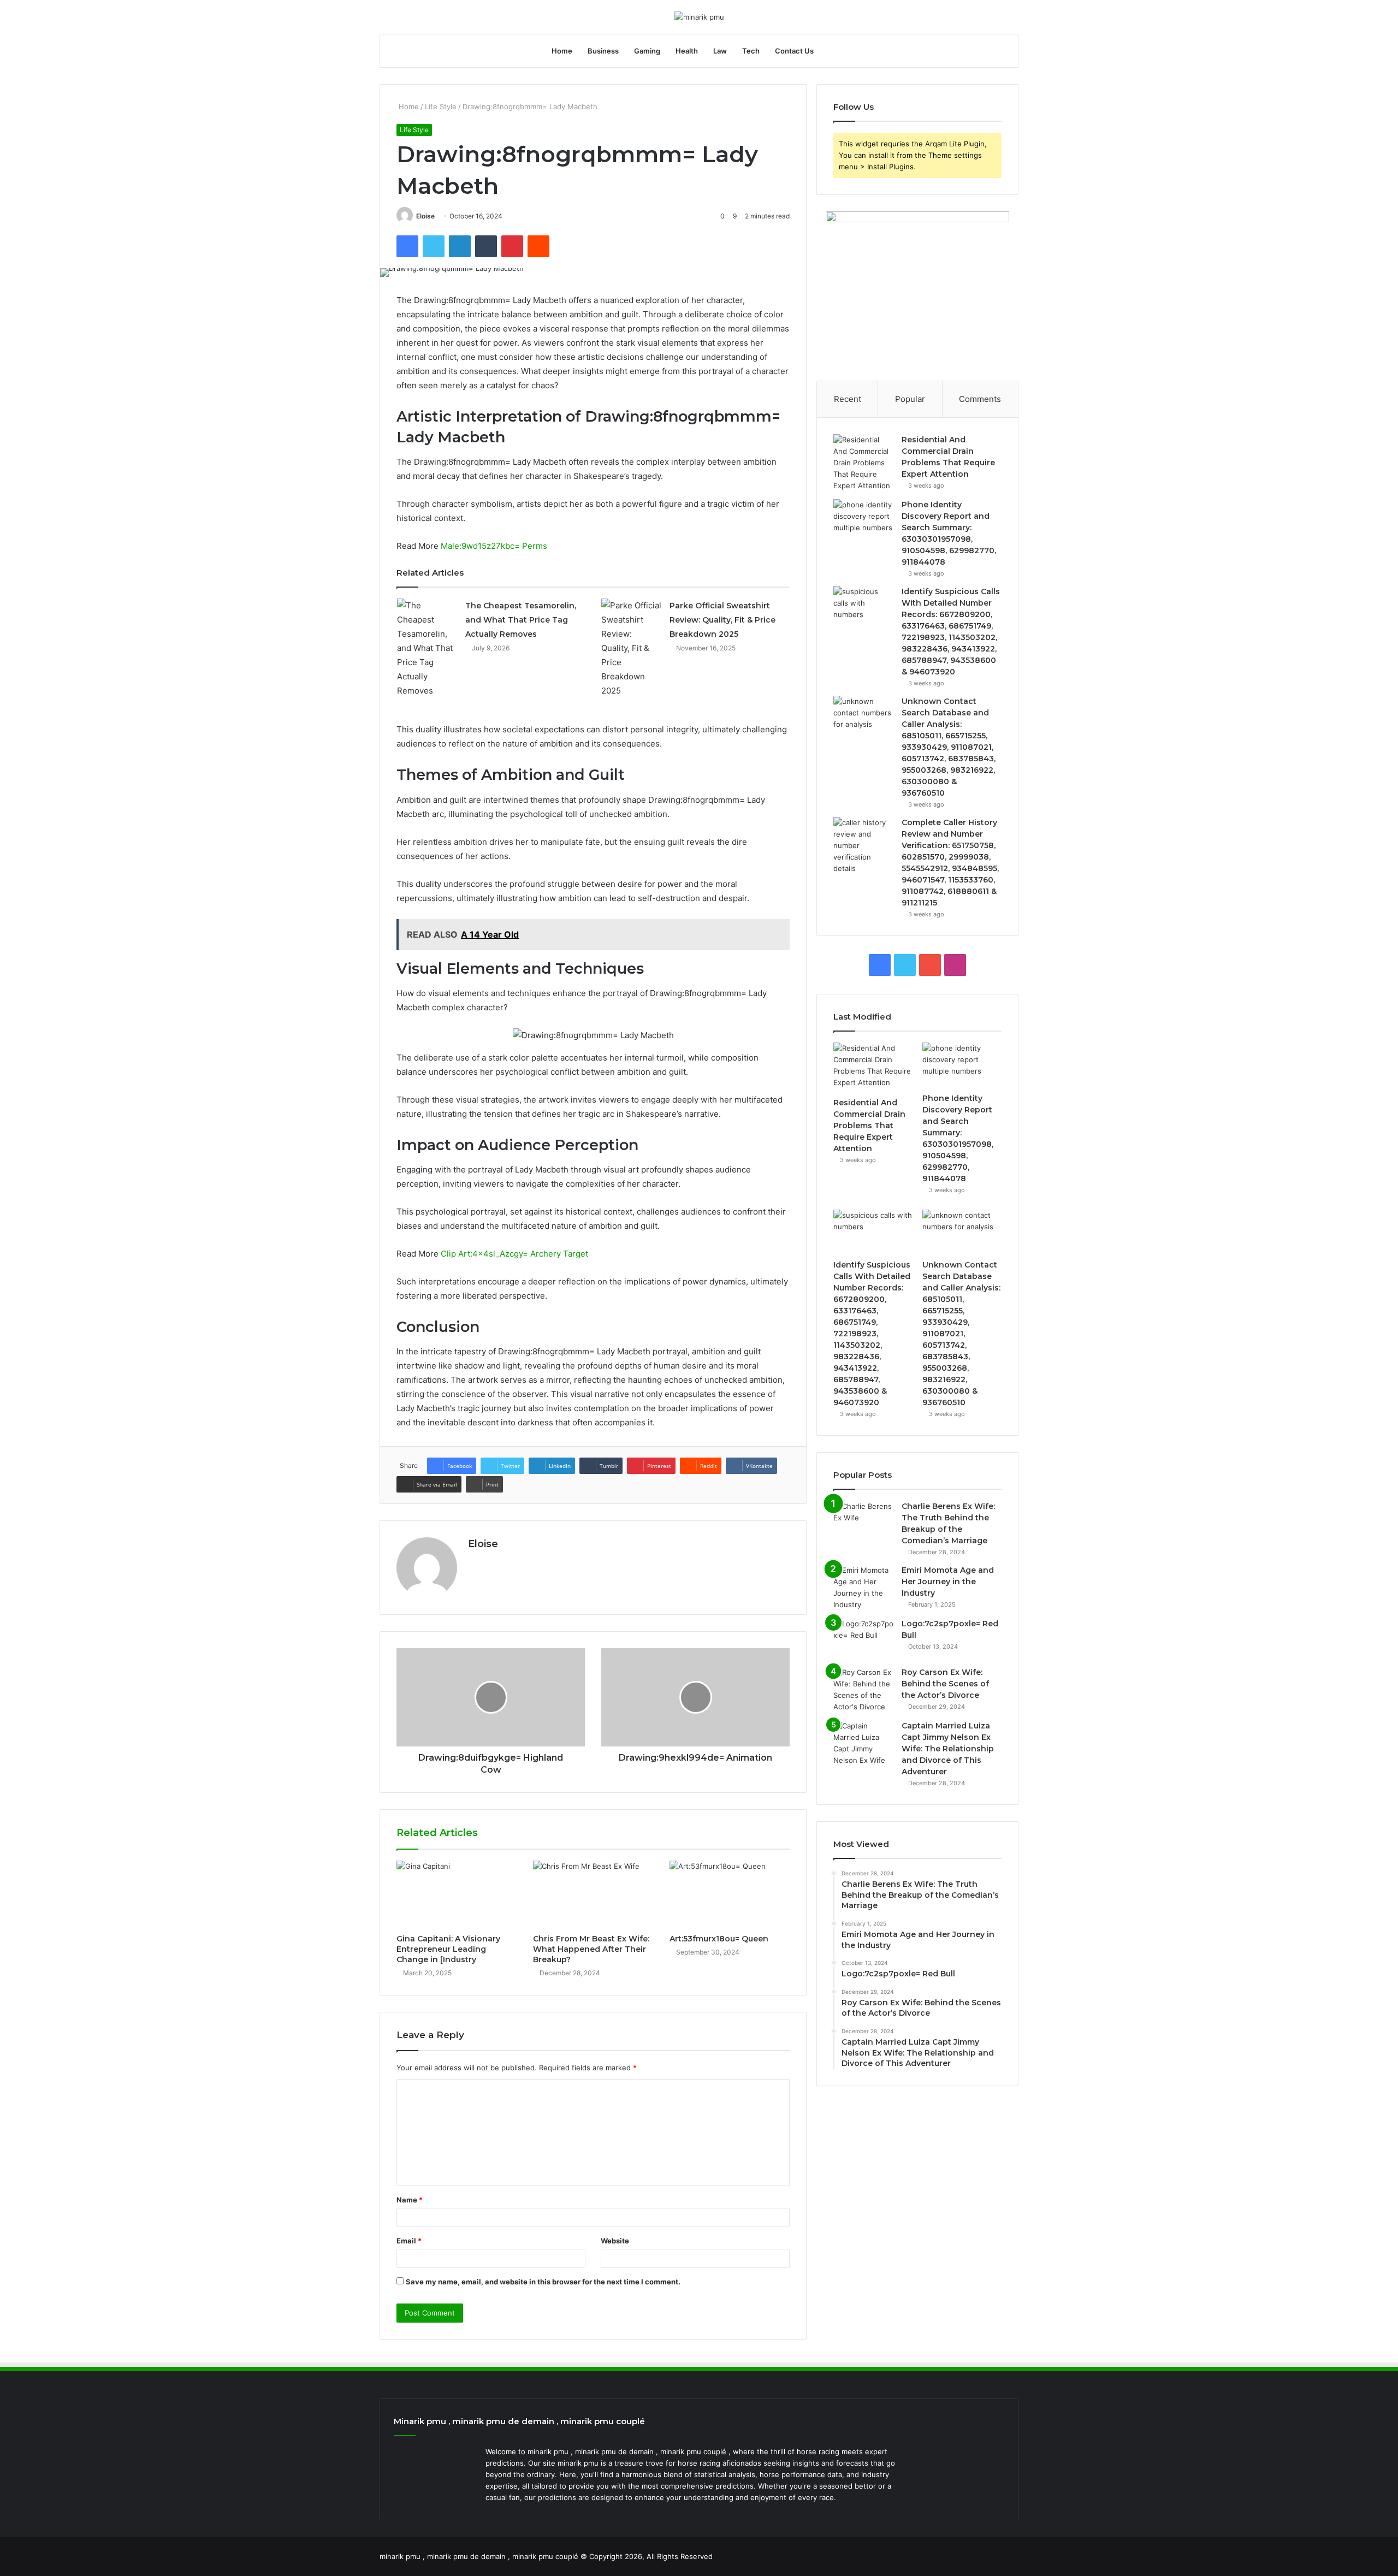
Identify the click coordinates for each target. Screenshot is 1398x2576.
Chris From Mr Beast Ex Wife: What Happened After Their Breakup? (591, 1949)
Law (720, 51)
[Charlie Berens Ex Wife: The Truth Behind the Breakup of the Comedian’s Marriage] (863, 1521)
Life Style (441, 106)
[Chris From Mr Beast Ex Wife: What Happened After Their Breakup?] (593, 1894)
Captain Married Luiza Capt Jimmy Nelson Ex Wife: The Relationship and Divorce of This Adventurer (948, 1749)
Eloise (425, 216)
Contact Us (794, 51)
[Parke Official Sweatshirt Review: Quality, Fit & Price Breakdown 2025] (631, 648)
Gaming (647, 51)
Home (562, 51)
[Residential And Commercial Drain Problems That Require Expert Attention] (863, 463)
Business (603, 51)
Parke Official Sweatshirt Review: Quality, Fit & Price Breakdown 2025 (722, 620)
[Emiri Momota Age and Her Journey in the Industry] (863, 1588)
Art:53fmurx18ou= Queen (719, 1939)
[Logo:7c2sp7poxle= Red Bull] (863, 1639)
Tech (751, 51)
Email (409, 2241)
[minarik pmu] (699, 17)
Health (687, 51)
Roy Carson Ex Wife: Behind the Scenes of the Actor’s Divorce (945, 1684)
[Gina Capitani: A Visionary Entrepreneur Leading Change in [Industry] (457, 1894)
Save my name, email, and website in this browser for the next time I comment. (543, 2282)
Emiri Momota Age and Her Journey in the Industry (948, 1582)
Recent (848, 399)
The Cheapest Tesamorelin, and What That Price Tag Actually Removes (521, 620)
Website (615, 2241)
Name (410, 2200)
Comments (980, 399)
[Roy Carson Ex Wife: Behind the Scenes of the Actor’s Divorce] (863, 1690)
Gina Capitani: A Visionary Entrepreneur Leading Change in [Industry (448, 1949)
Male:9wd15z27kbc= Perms (494, 546)
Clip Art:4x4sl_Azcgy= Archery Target (514, 1254)
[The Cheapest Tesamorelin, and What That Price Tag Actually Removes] (427, 648)
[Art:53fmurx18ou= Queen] (730, 1894)
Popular (910, 399)
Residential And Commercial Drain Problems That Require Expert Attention (869, 1126)
